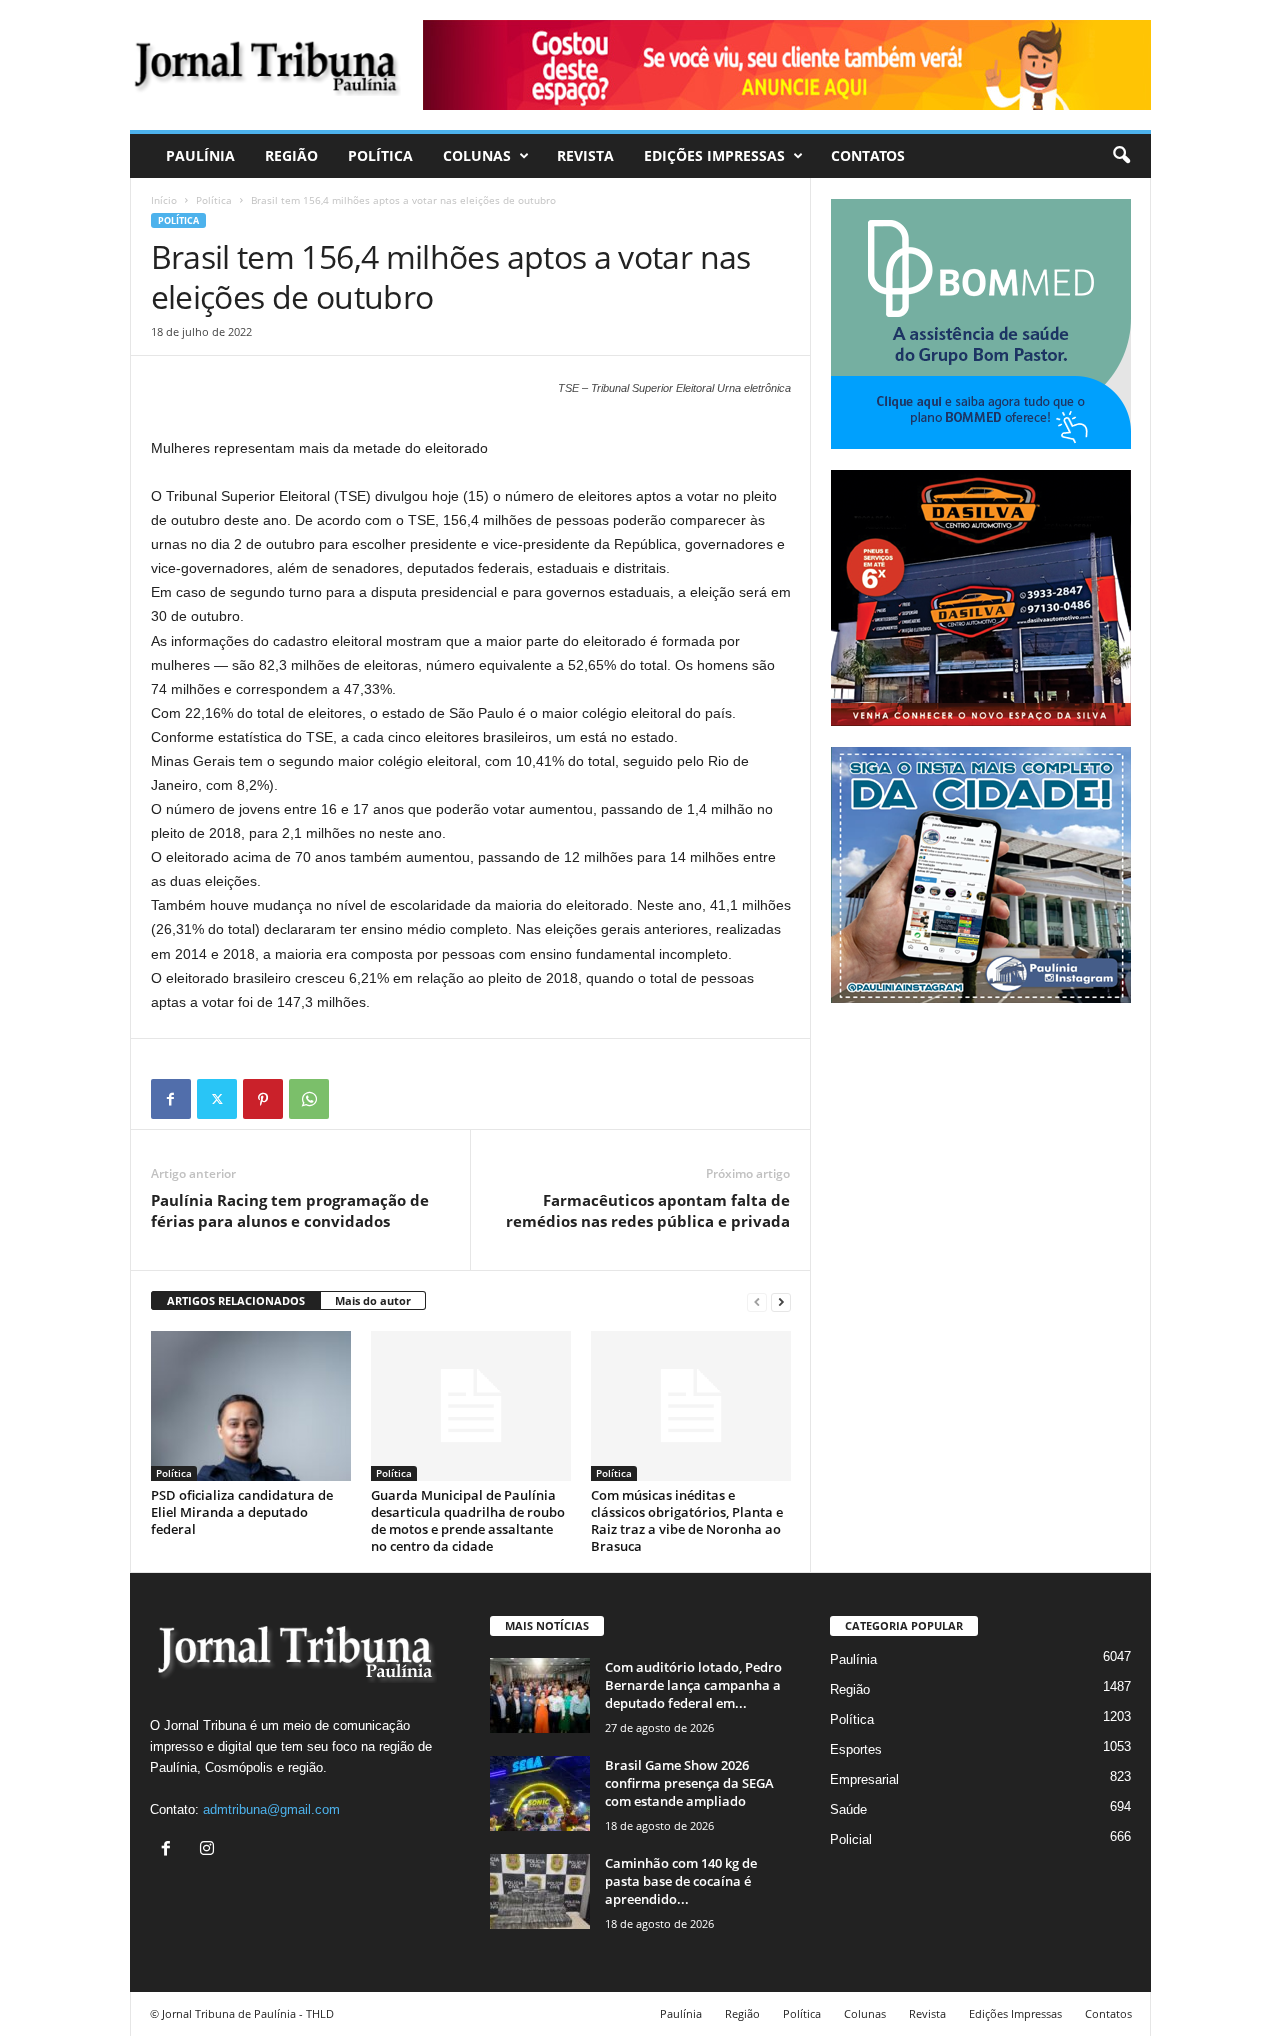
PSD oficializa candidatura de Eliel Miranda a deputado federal (242, 1512)
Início (164, 200)
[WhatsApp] (309, 1099)
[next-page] (781, 1301)
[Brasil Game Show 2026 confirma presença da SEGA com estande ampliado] (540, 1793)
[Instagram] (209, 1850)
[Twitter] (217, 1099)
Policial (851, 1839)
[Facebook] (171, 1099)
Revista (585, 155)
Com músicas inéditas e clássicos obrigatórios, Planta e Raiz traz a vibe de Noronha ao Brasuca (687, 1520)
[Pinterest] (263, 1099)
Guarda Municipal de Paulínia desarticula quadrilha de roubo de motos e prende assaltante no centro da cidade (468, 1520)
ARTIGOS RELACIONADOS (236, 1300)
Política (380, 155)
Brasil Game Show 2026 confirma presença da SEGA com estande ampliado (689, 1783)
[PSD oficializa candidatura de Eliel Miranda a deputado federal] (251, 1406)
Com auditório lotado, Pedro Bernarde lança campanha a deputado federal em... (693, 1685)
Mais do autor (373, 1300)
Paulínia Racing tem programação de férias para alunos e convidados (290, 1210)
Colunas (477, 155)
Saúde (848, 1809)
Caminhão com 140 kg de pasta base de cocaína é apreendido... (681, 1881)
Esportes (856, 1749)
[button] (1121, 156)
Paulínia (200, 155)
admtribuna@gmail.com (271, 1809)
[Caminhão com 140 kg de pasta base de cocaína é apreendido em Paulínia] (540, 1891)
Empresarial (864, 1779)
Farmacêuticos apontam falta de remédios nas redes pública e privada (648, 1210)
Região (291, 155)
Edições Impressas (714, 155)
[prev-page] (757, 1301)
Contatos (868, 155)
